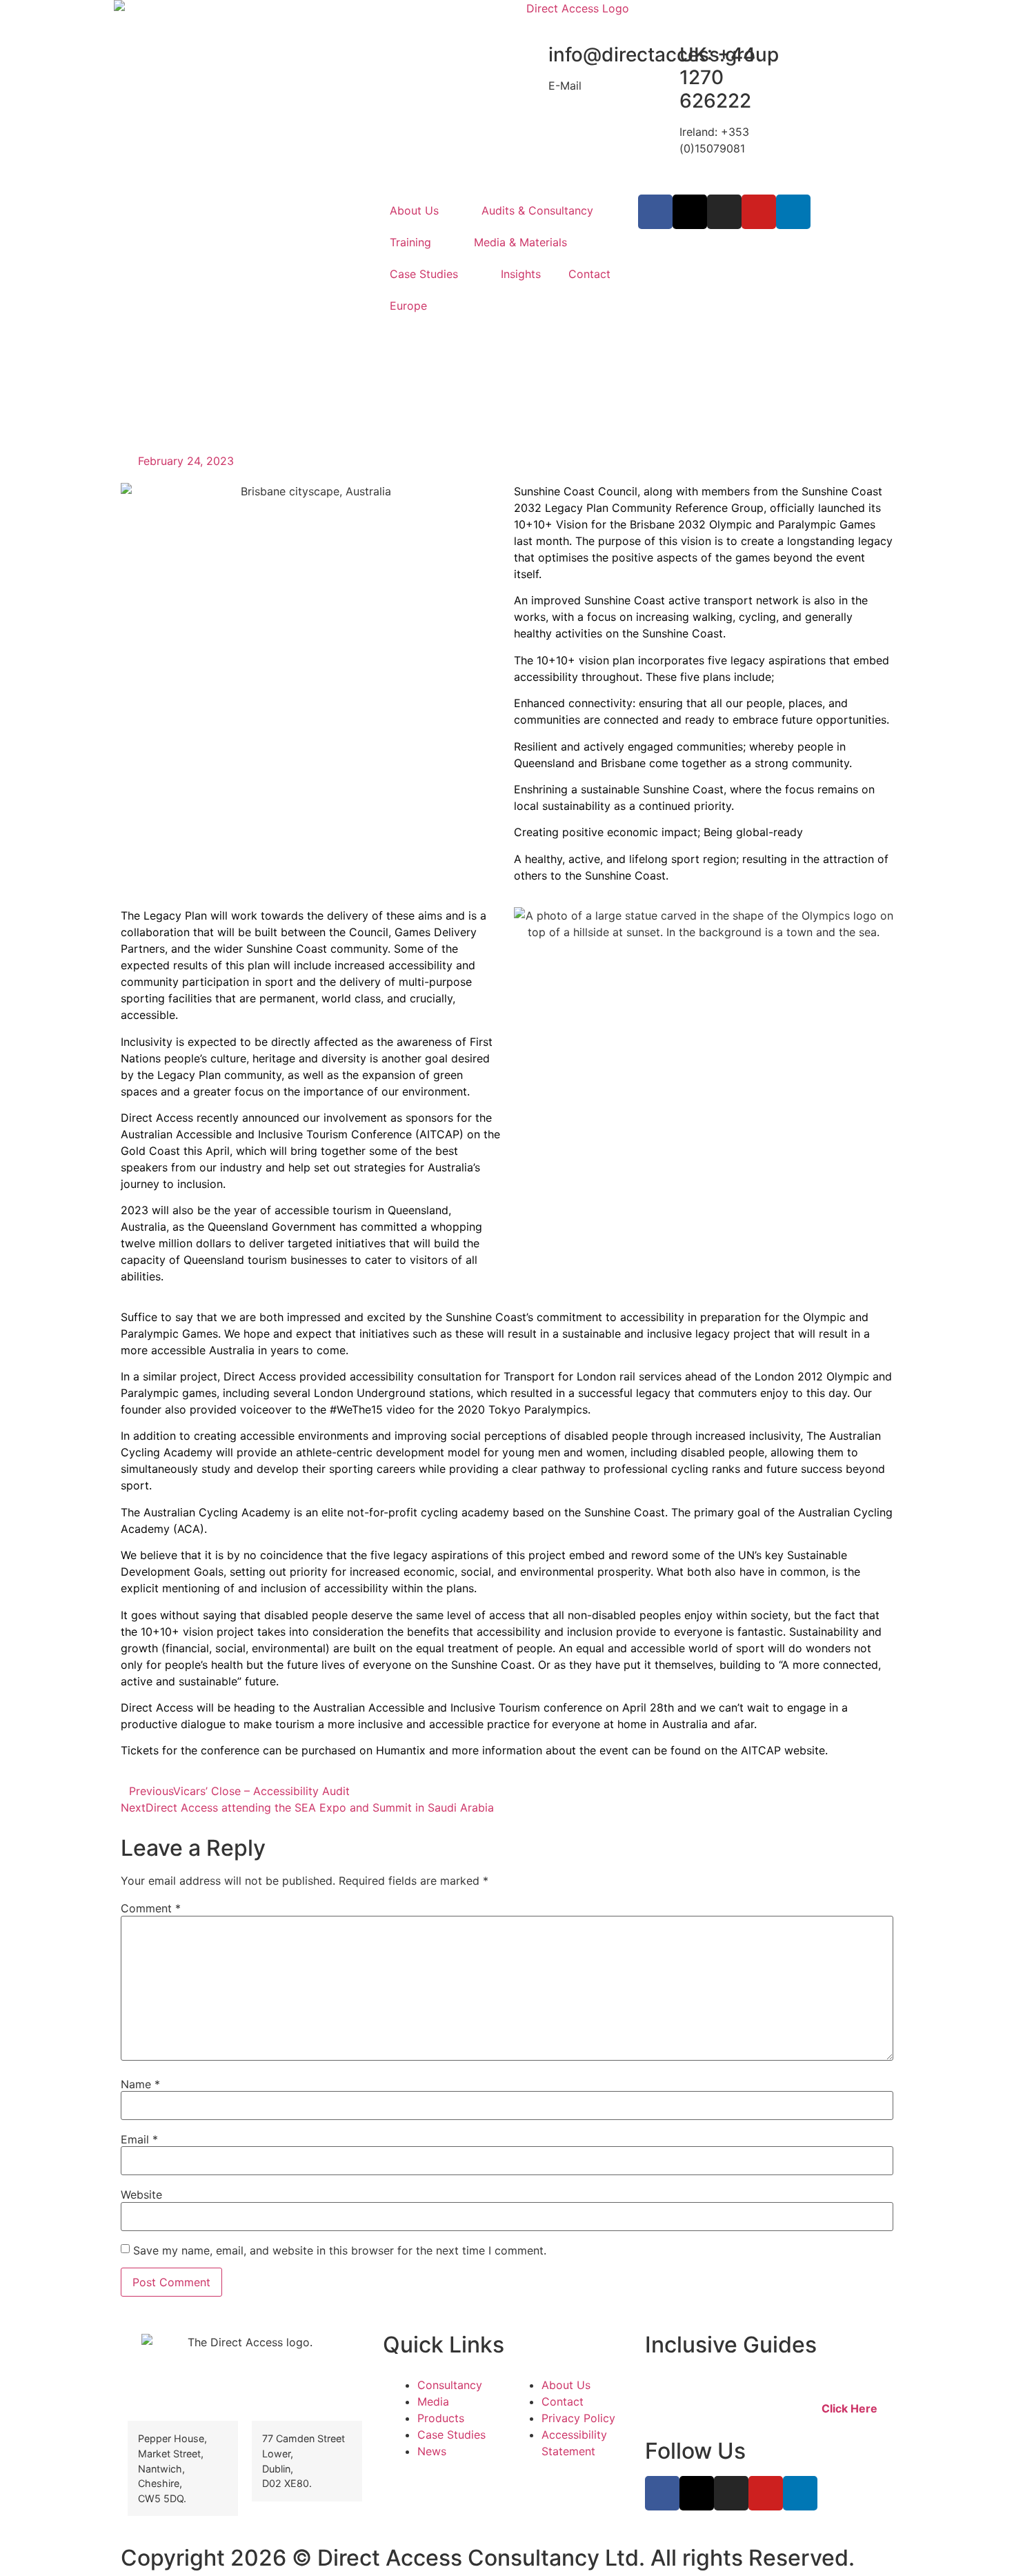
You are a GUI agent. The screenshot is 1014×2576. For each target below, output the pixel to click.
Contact (589, 274)
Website (141, 2194)
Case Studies (424, 274)
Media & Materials (520, 242)
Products (441, 2418)
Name (140, 2084)
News (432, 2451)
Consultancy (450, 2385)
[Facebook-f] (655, 212)
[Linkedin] (793, 212)
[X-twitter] (690, 212)
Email (139, 2139)
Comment (151, 1908)
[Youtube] (759, 212)
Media (433, 2401)
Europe (408, 306)
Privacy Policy (578, 2418)
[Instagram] (724, 212)
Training (410, 242)
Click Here (849, 2408)
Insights (521, 274)
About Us (414, 210)
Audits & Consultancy (537, 210)
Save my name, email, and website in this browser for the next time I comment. (340, 2250)
